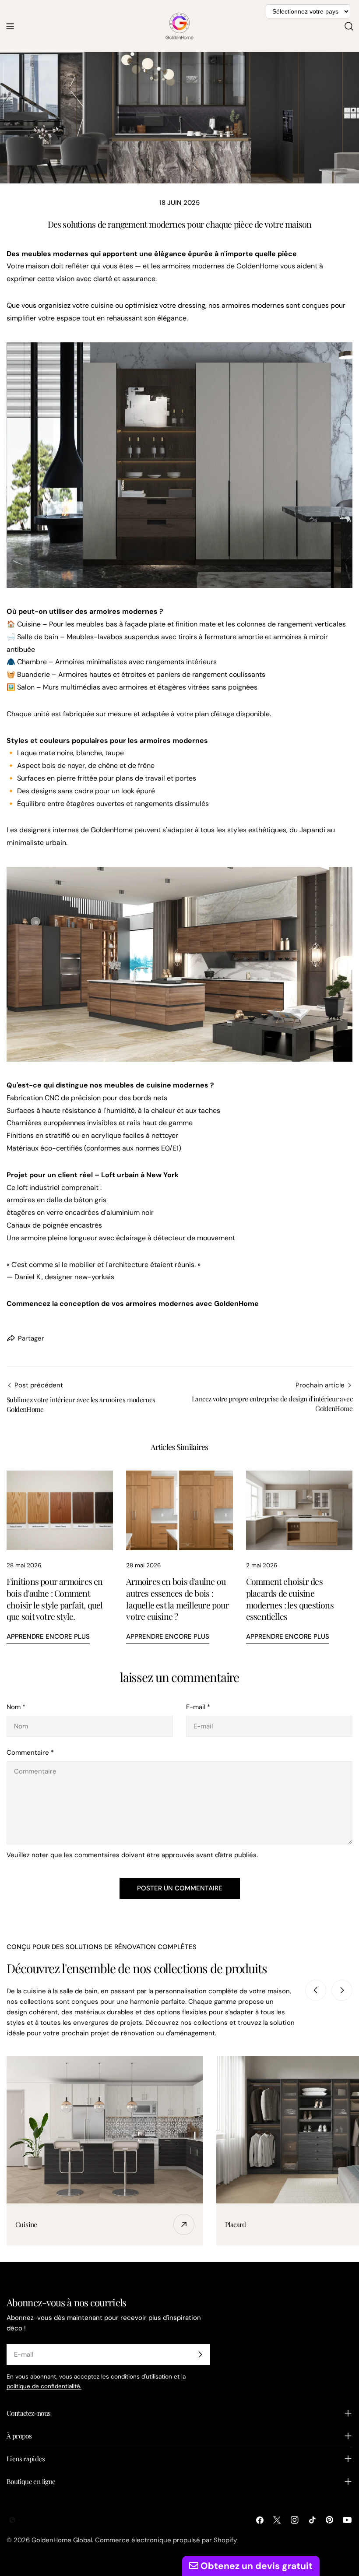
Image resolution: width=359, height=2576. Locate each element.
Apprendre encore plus (48, 1636)
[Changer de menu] (10, 26)
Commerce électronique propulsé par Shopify (166, 2540)
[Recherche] (349, 26)
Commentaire (30, 1753)
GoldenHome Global (62, 2540)
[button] (15, 2520)
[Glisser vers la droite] (342, 1990)
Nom (16, 1707)
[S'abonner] (200, 2354)
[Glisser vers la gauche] (316, 1990)
